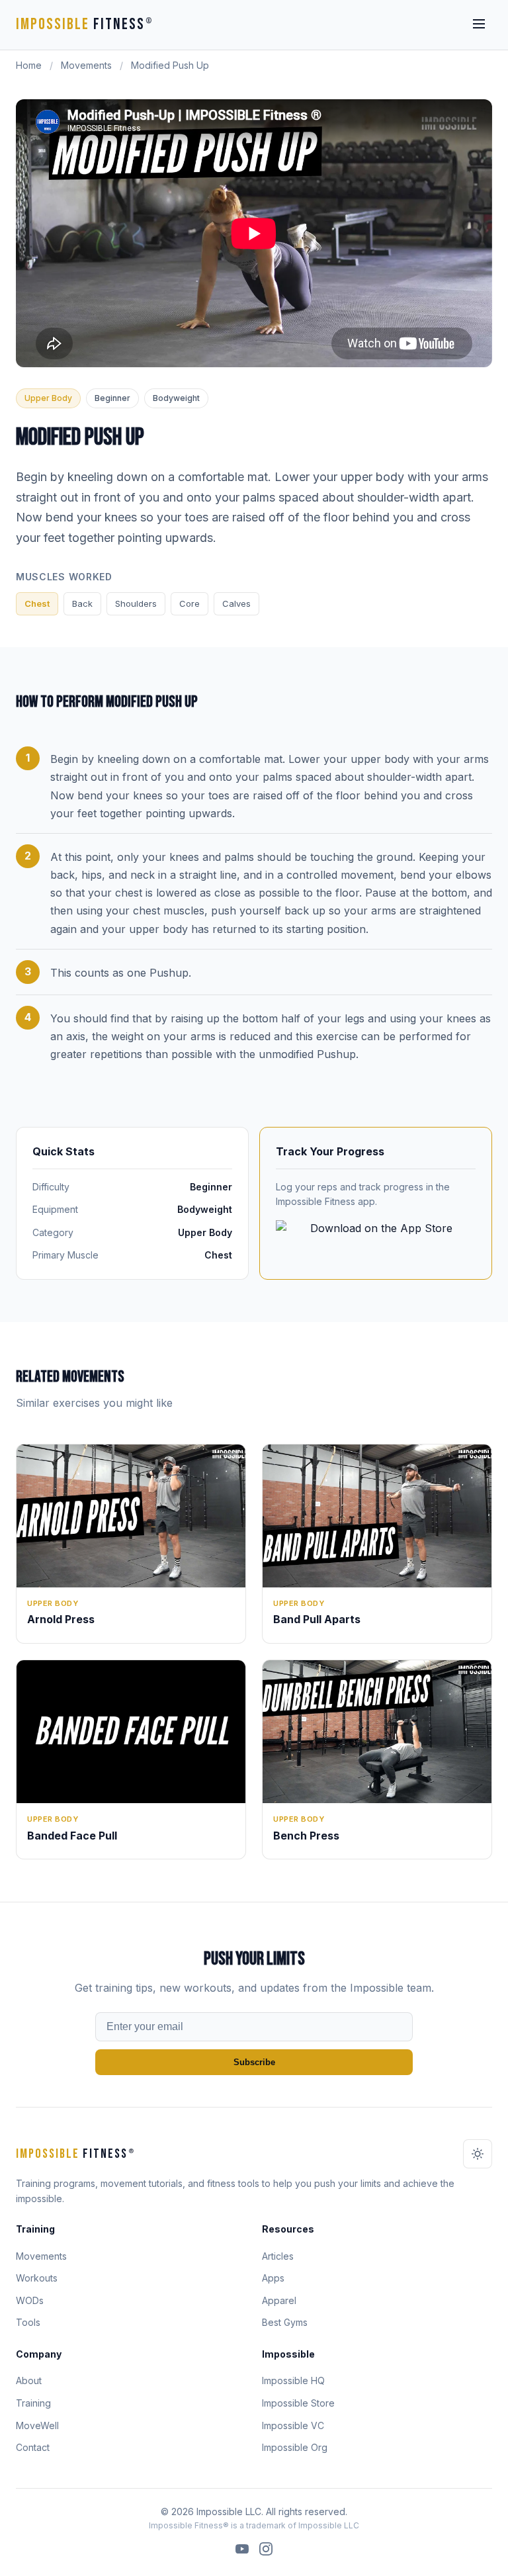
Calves (236, 603)
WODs (30, 2300)
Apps (273, 2278)
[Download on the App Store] (376, 1237)
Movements (86, 65)
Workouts (37, 2278)
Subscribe (254, 2062)
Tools (28, 2322)
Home (29, 65)
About (29, 2380)
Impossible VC (293, 2425)
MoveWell (37, 2425)
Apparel (279, 2300)
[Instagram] (266, 2551)
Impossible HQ (293, 2380)
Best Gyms (285, 2322)
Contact (33, 2447)
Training (33, 2403)
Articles (278, 2256)
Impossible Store (298, 2403)
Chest (37, 603)
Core (190, 603)
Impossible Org (295, 2447)
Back (82, 603)
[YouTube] (242, 2551)
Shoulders (136, 603)
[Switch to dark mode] (478, 2154)
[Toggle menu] (479, 25)
